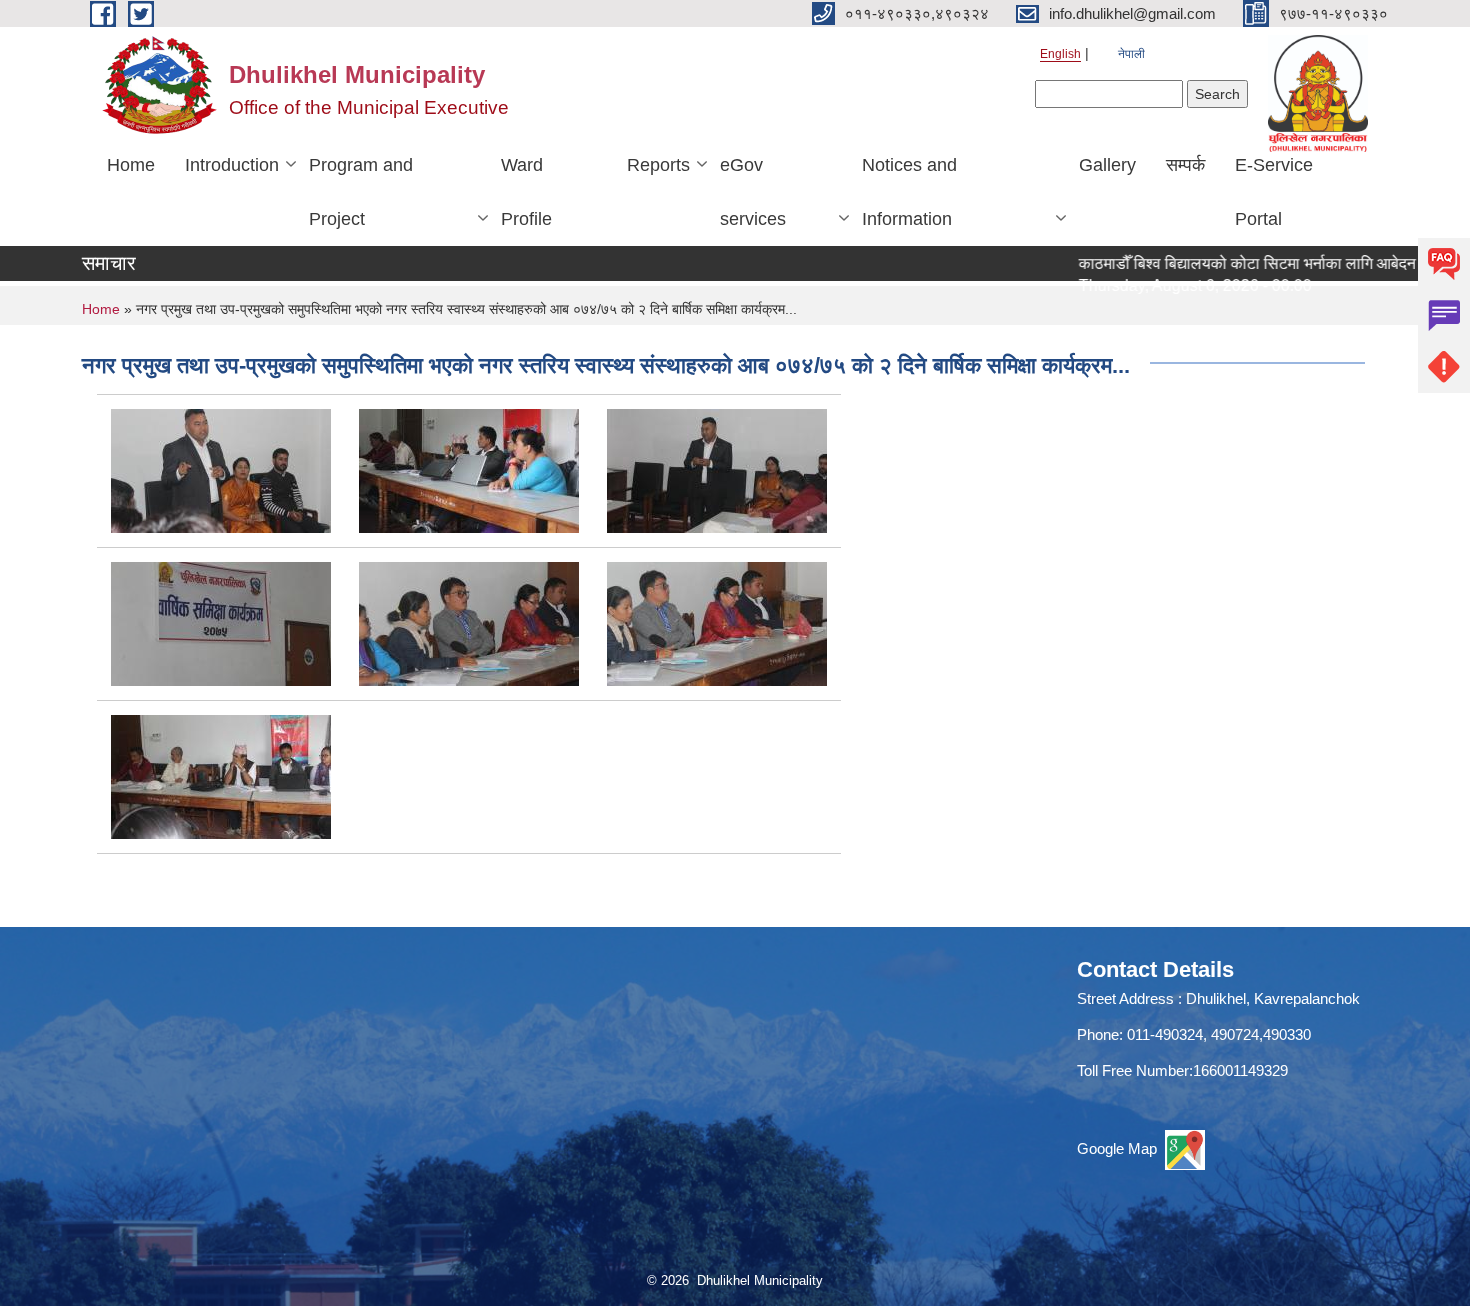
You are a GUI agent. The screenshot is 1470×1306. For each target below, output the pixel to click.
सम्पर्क (1185, 165)
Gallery (1107, 165)
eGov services (753, 192)
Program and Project (361, 192)
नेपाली (1131, 54)
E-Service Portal (1274, 192)
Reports (658, 165)
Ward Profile (526, 192)
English (1060, 54)
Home (131, 165)
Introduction (232, 165)
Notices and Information (909, 192)
